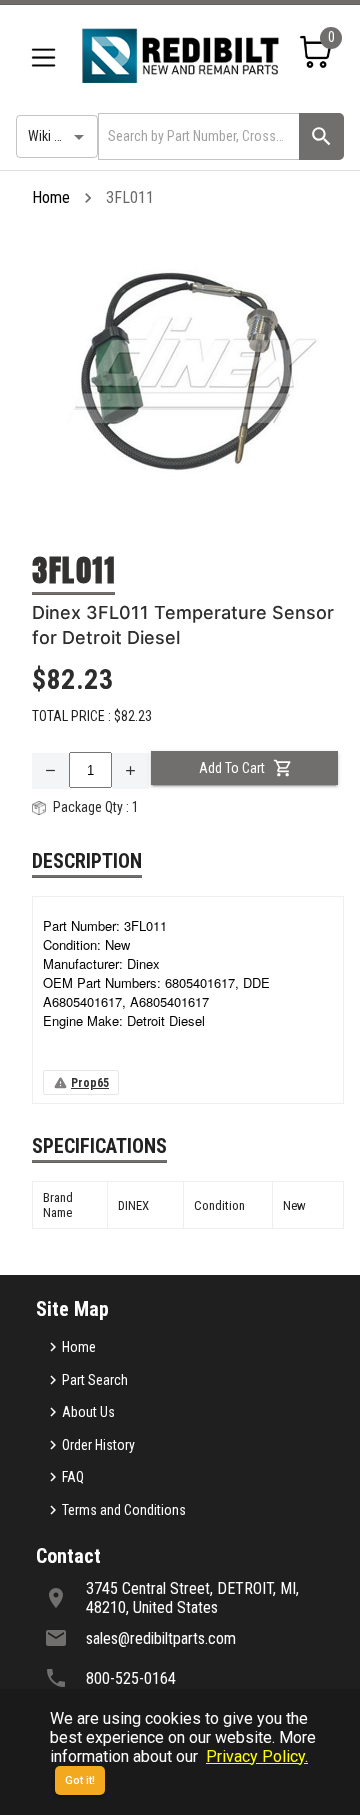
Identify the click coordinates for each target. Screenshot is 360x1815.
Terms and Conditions (124, 1510)
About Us (88, 1412)
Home (51, 197)
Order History (98, 1445)
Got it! (80, 1780)
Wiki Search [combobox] (61, 136)
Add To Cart (232, 768)
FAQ (73, 1477)
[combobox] (197, 136)
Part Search (95, 1380)
